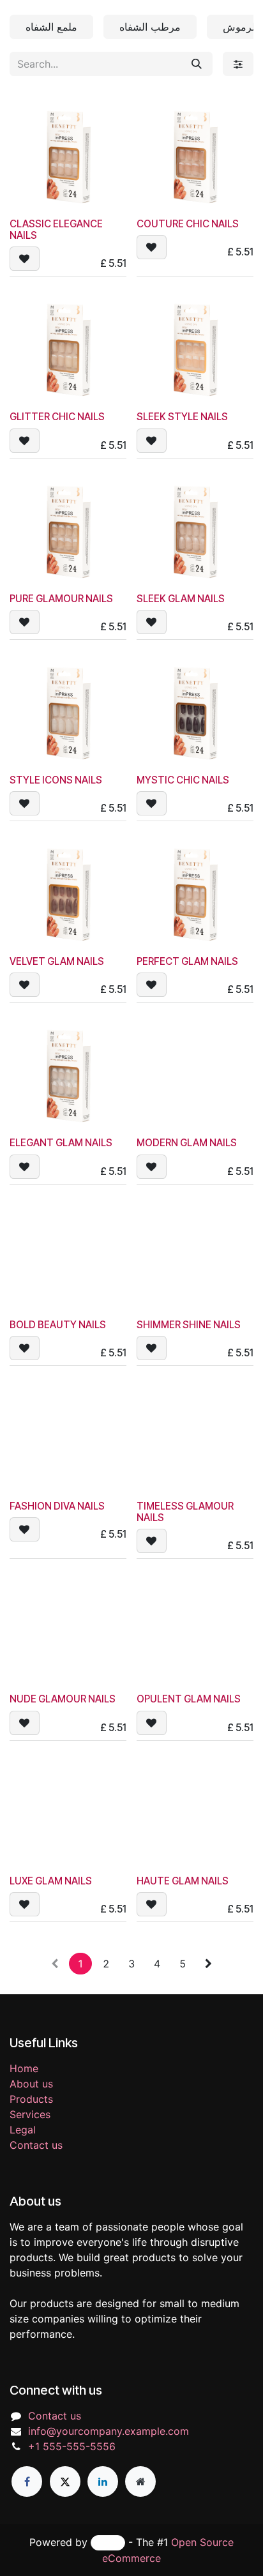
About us (31, 2084)
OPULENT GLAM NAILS (189, 1699)
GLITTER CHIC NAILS (57, 417)
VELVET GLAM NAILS (57, 961)
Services (30, 2114)
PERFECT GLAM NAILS (187, 961)
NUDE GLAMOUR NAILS (63, 1699)
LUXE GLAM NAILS (51, 1881)
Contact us (36, 2145)
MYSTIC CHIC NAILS (183, 780)
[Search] (197, 64)
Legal (23, 2130)
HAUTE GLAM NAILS (183, 1881)
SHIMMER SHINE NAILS (189, 1325)
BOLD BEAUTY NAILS (58, 1325)
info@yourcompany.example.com (109, 2431)
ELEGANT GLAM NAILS (61, 1143)
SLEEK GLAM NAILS (181, 599)
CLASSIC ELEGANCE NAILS (56, 230)
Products (31, 2099)
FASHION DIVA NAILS (57, 1506)
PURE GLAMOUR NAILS (61, 599)
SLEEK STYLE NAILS (182, 417)
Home (24, 2068)
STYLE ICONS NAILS (56, 780)
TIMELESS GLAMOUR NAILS (185, 1512)
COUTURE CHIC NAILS (188, 224)
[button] (25, 259)
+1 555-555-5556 (72, 2446)
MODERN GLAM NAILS (187, 1143)
